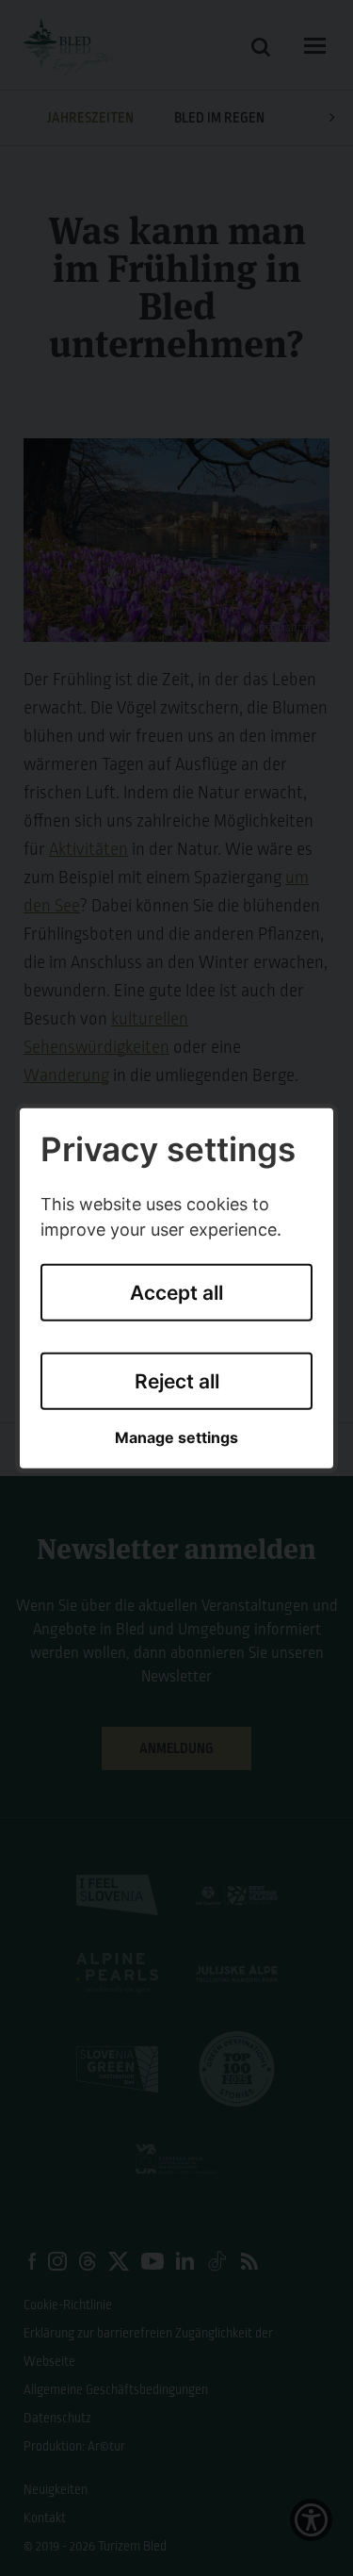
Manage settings (176, 1438)
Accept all (176, 1293)
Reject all (177, 1381)
